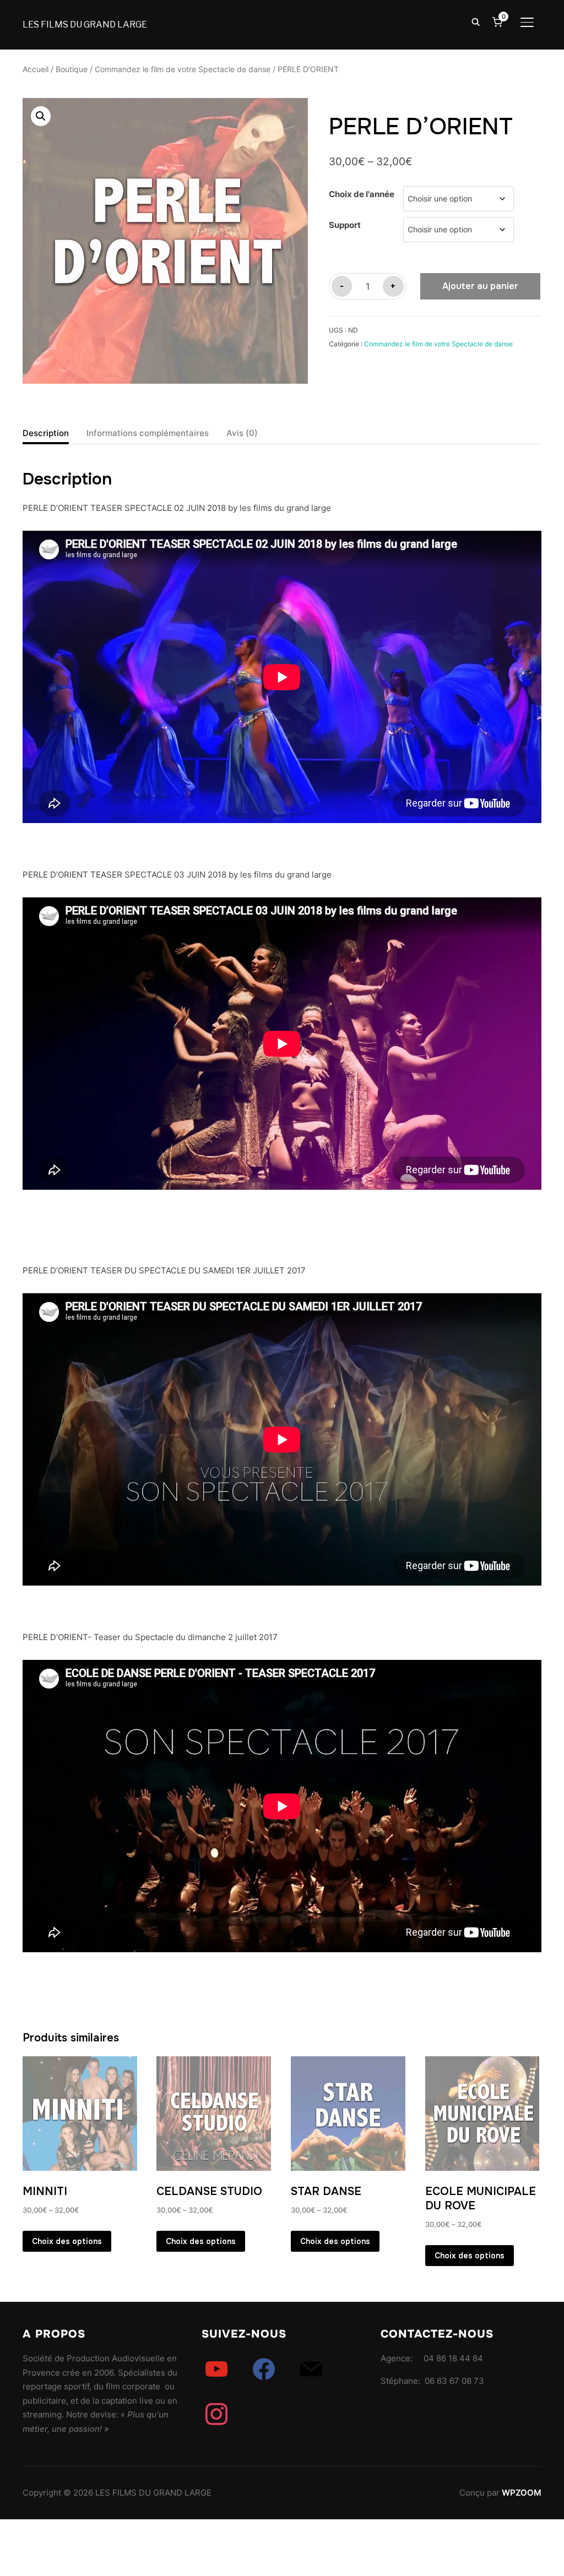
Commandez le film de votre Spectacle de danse (183, 69)
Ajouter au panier (480, 286)
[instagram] (216, 2414)
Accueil (36, 69)
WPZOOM (522, 2493)
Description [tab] (46, 433)
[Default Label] (216, 2369)
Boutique (72, 69)
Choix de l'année (362, 194)
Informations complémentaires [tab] (148, 433)
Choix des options (67, 2241)
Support (345, 225)
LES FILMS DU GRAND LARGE (85, 24)
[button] (41, 116)
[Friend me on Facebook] (264, 2369)
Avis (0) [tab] (242, 433)
